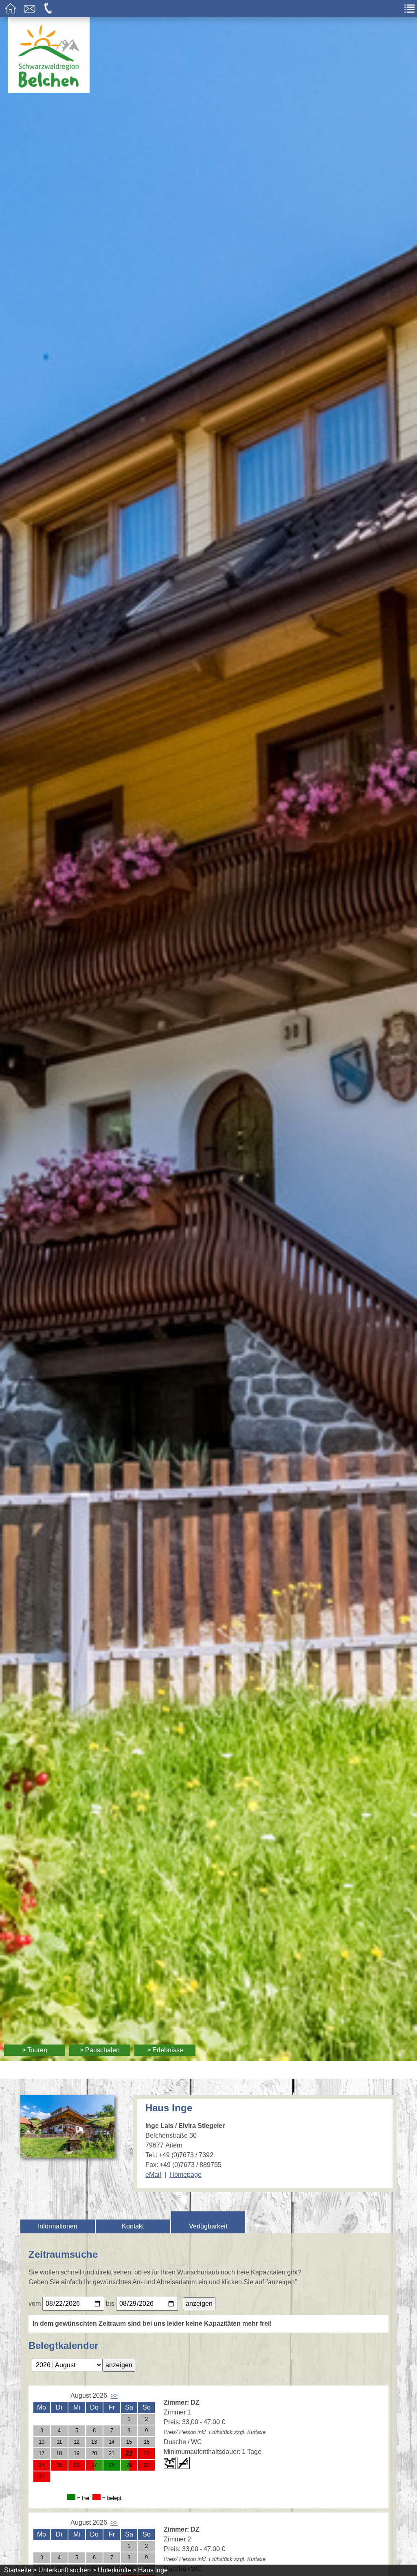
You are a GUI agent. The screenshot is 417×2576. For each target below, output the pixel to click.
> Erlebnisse (165, 2050)
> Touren (35, 2050)
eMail (153, 2175)
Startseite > (20, 2570)
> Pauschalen (100, 2050)
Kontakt (133, 2226)
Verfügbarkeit (208, 2226)
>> (114, 2396)
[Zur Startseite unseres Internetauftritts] (49, 91)
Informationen (58, 2226)
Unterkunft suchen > (67, 2570)
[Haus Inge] (67, 2153)
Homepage (185, 2175)
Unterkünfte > (117, 2570)
